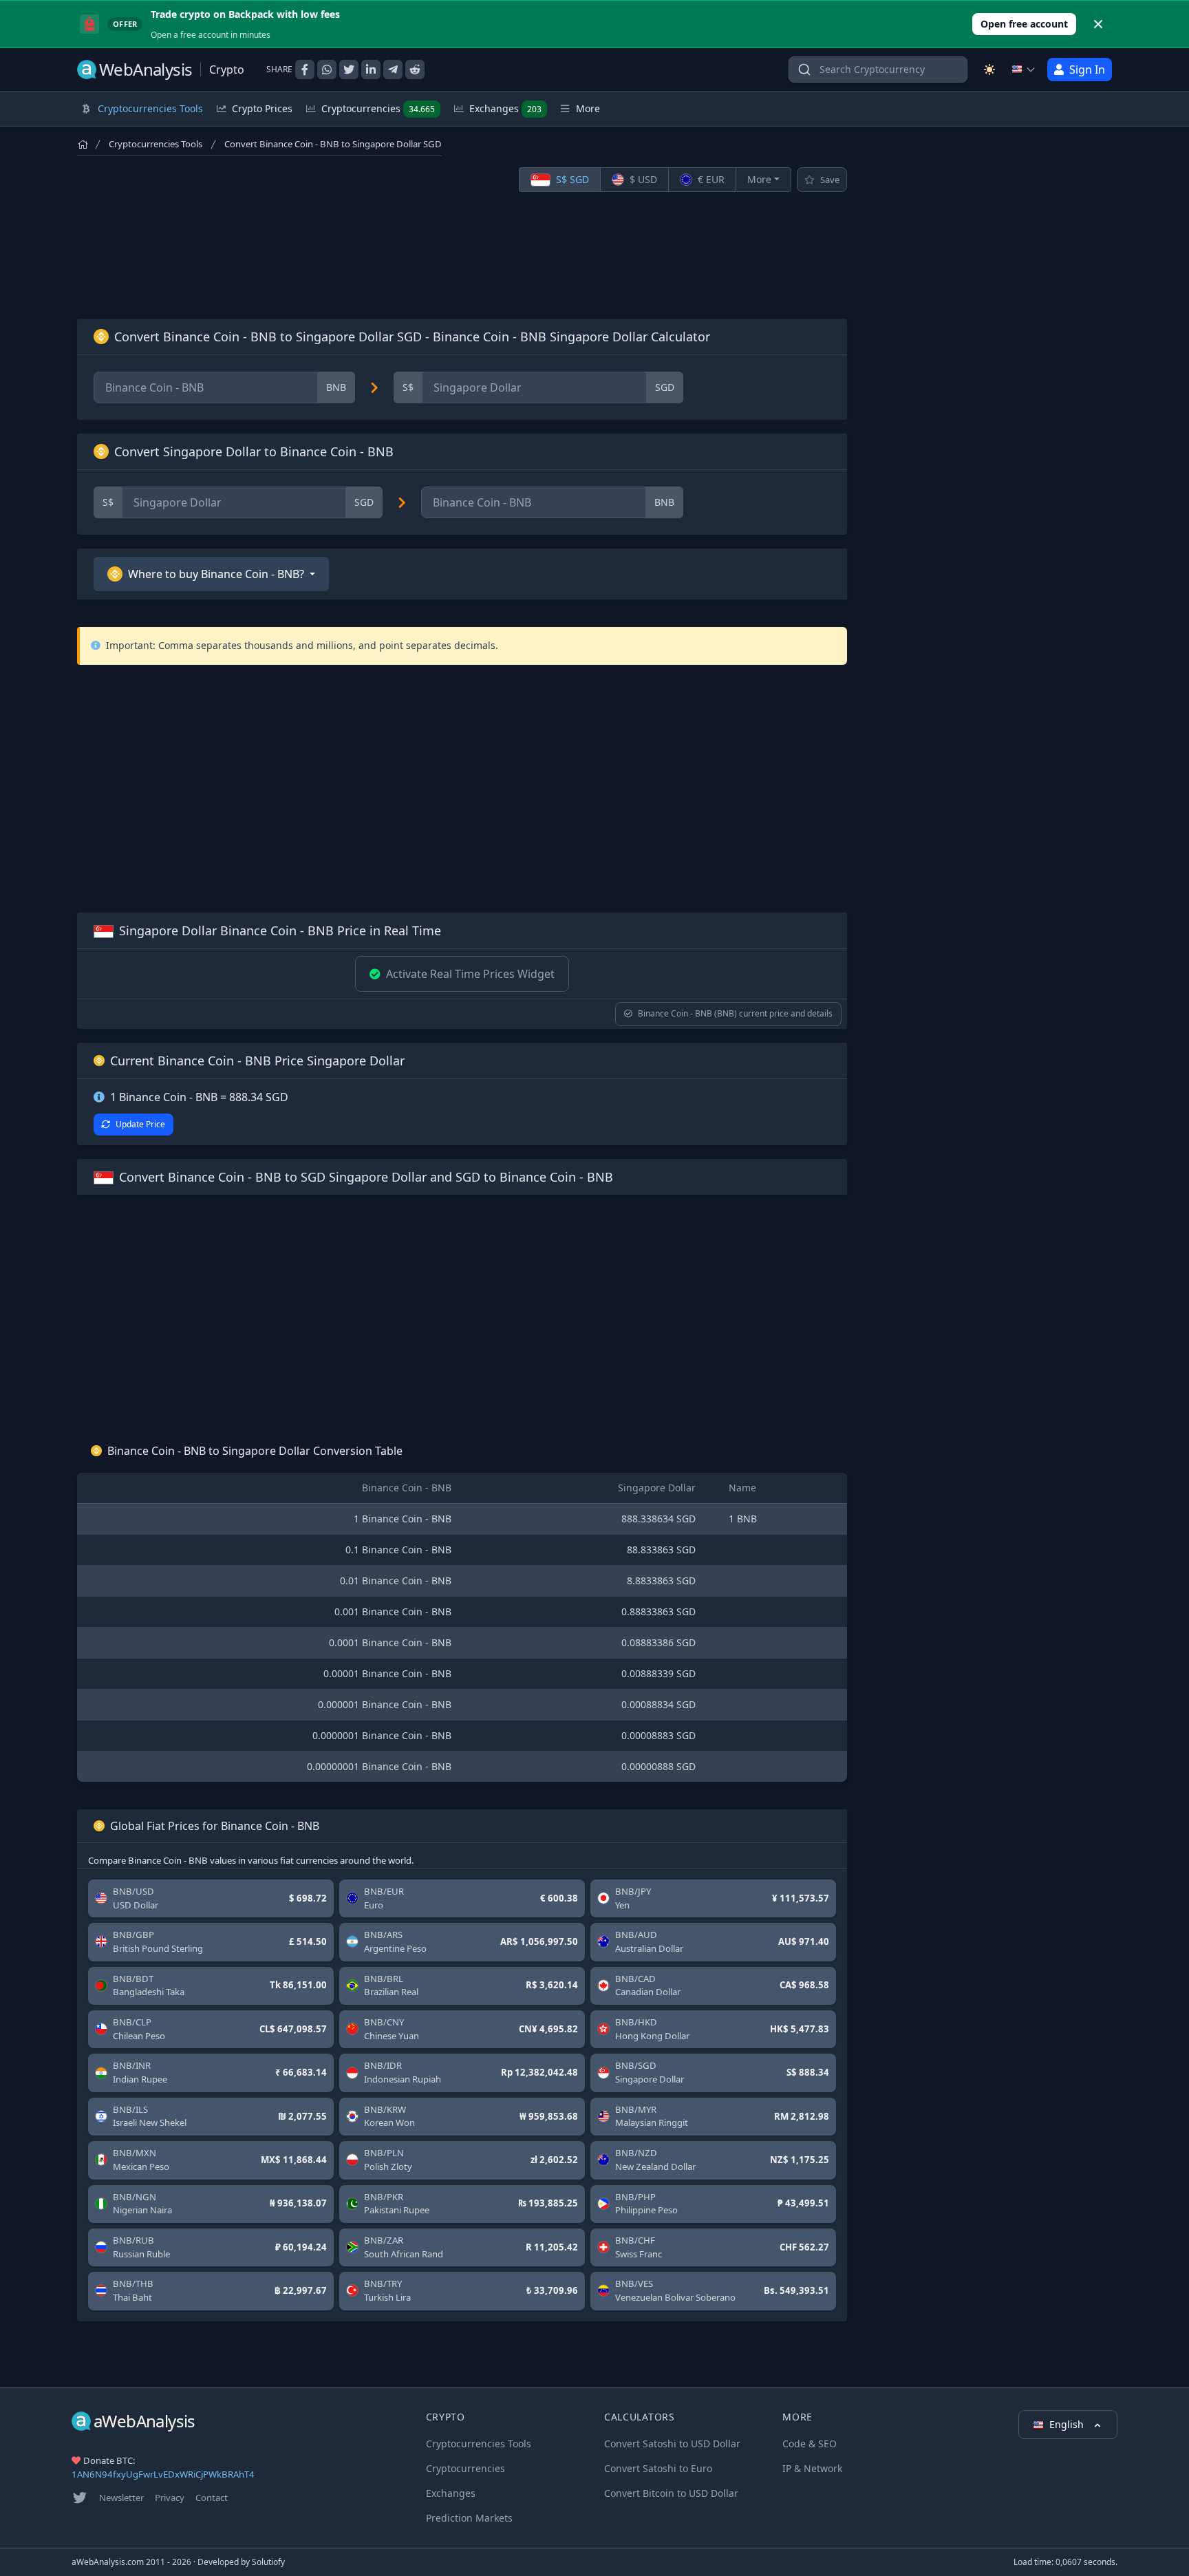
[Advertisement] (462, 255)
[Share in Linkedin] (371, 70)
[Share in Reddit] (415, 70)
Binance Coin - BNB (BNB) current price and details (735, 1013)
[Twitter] (80, 2498)
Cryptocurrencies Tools (156, 144)
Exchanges (505, 108)
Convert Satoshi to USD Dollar (672, 2444)
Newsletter (121, 2498)
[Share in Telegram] (393, 70)
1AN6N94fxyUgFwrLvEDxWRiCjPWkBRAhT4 (163, 2474)
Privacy (170, 2498)
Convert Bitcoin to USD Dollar (671, 2493)
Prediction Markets (469, 2518)
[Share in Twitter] (349, 70)
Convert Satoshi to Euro (658, 2468)
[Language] (1024, 70)
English (1068, 2424)
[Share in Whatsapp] (327, 70)
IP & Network (812, 2468)
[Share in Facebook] (305, 70)
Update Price (140, 1124)
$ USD (642, 179)
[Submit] (804, 73)
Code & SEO (810, 2444)
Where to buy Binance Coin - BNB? (216, 574)
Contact (212, 2498)
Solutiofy (268, 2562)
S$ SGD (571, 179)
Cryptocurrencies (378, 108)
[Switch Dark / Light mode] (989, 70)
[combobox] (878, 70)
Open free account (1024, 24)
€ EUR (710, 179)
